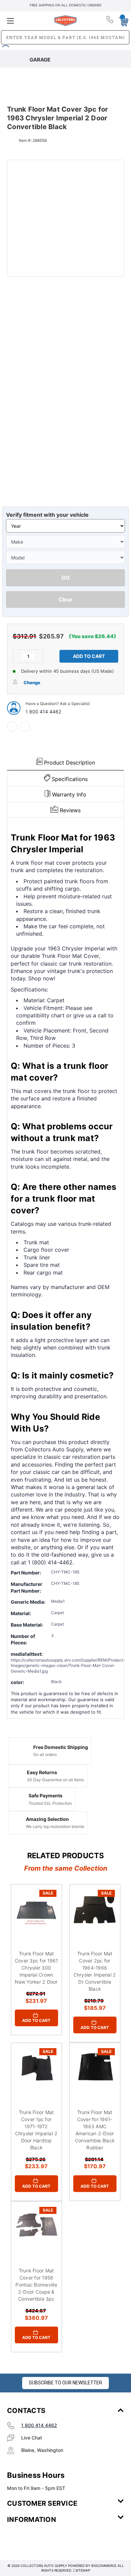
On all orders (45, 1754)
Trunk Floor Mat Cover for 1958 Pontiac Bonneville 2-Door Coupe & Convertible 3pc (36, 2285)
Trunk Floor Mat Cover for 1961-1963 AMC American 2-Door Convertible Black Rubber (95, 2130)
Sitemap (83, 2570)
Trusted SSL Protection (50, 1803)
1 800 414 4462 (43, 712)
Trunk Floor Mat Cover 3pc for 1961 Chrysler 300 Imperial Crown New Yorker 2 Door (36, 1968)
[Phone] (110, 21)
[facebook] (12, 727)
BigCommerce (104, 2566)
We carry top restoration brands (55, 1826)
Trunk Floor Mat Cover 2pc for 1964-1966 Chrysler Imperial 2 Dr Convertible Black (95, 1971)
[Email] (25, 727)
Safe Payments (46, 1796)
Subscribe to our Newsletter (65, 2383)
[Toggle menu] (26, 21)
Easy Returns (42, 1772)
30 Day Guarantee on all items (55, 1780)
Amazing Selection (47, 1819)
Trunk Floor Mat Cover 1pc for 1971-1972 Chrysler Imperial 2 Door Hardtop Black (36, 2130)
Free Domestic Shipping (61, 1747)
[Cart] (122, 21)
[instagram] (36, 2539)
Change (32, 682)
